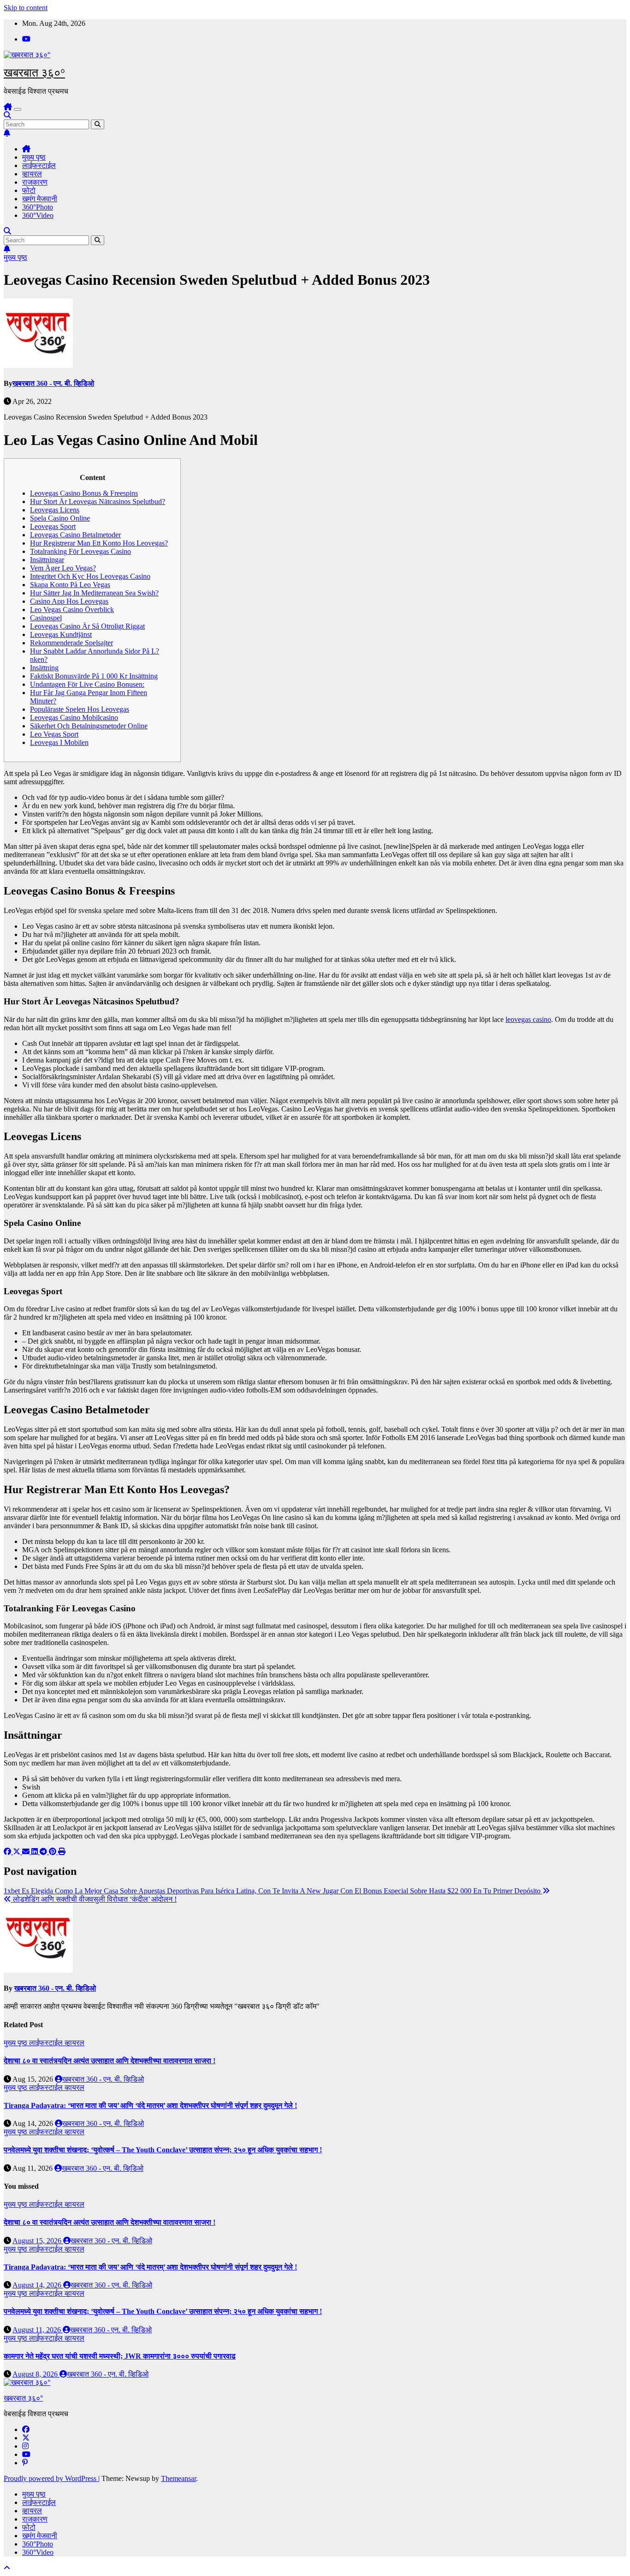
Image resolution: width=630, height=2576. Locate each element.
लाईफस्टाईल (39, 165)
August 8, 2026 (36, 2374)
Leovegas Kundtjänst (61, 634)
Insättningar (47, 560)
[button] (7, 115)
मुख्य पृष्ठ (34, 157)
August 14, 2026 (38, 2285)
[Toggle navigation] (18, 109)
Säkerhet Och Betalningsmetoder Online (89, 726)
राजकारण (35, 182)
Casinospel (46, 618)
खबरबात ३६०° (34, 73)
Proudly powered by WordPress (51, 2478)
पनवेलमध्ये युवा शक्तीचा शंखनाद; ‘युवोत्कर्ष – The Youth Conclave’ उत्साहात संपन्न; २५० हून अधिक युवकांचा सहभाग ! (163, 2150)
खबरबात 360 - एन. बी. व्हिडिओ (53, 383)
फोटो (29, 190)
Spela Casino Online (60, 518)
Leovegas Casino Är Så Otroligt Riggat (87, 626)
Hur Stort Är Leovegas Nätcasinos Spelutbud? (98, 501)
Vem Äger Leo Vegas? (63, 568)
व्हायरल (32, 174)
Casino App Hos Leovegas (69, 601)
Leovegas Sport (53, 526)
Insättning (44, 668)
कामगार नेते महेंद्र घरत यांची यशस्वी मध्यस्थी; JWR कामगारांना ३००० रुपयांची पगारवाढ (120, 2356)
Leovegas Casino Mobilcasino (74, 718)
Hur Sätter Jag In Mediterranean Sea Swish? (94, 593)
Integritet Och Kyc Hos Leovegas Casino (90, 576)
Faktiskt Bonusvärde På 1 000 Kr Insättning (94, 676)
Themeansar (178, 2478)
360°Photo (38, 207)
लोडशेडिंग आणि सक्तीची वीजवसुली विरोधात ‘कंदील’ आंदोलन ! (94, 1899)
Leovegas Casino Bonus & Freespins (84, 493)
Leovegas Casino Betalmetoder (75, 535)
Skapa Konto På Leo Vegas (70, 585)
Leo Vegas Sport (54, 734)
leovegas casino (528, 1019)
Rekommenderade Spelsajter (71, 643)
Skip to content (26, 8)
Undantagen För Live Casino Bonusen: (87, 684)
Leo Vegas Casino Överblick (72, 609)
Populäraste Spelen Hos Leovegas (80, 709)
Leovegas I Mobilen (59, 742)
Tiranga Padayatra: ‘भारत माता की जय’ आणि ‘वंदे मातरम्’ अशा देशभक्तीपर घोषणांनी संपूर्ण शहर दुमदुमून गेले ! (150, 2105)
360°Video (38, 215)
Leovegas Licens (55, 510)
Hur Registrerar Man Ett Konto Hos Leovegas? (99, 543)
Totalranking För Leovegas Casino (80, 551)
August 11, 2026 (38, 2330)
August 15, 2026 (38, 2241)
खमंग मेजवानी (40, 199)
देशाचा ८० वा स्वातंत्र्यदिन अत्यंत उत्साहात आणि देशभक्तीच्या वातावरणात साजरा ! (110, 2061)
